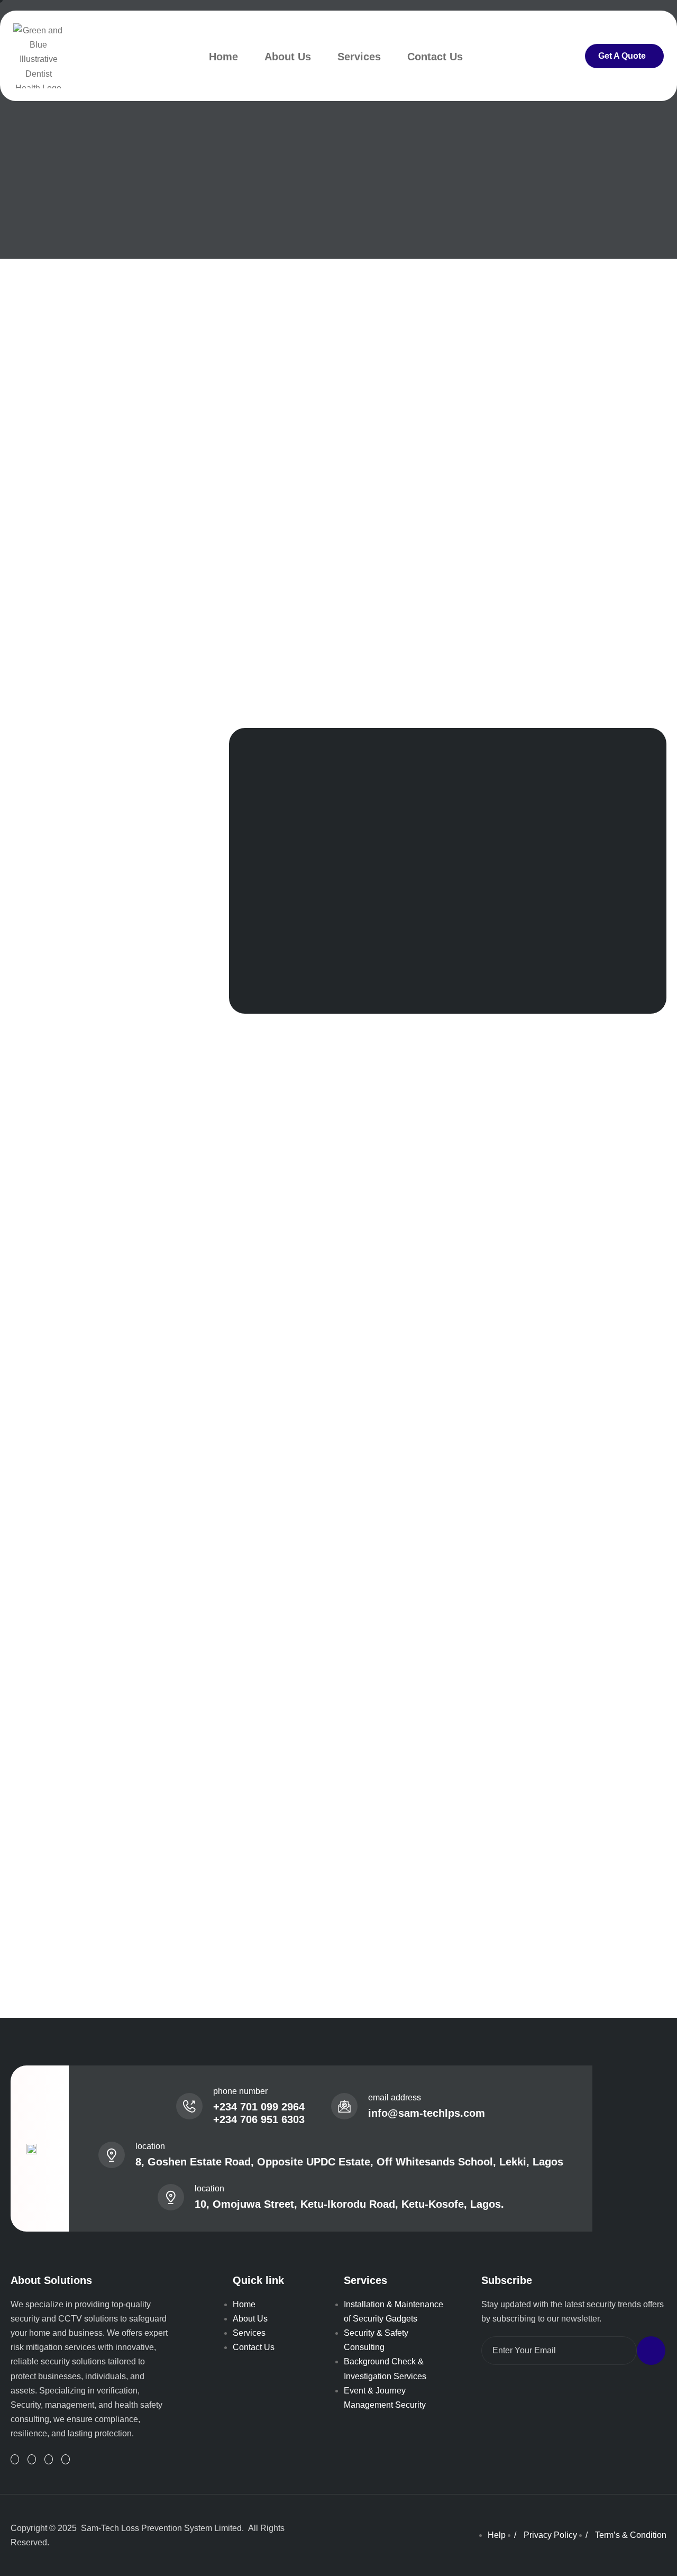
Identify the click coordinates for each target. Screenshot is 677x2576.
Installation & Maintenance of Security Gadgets (394, 2311)
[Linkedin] (15, 2459)
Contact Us (435, 57)
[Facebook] (49, 2459)
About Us (288, 57)
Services (359, 57)
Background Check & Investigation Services (385, 2369)
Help (497, 2535)
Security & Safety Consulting (376, 2340)
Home (223, 57)
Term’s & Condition (631, 2535)
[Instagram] (66, 2459)
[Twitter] (32, 2459)
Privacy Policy (550, 2535)
